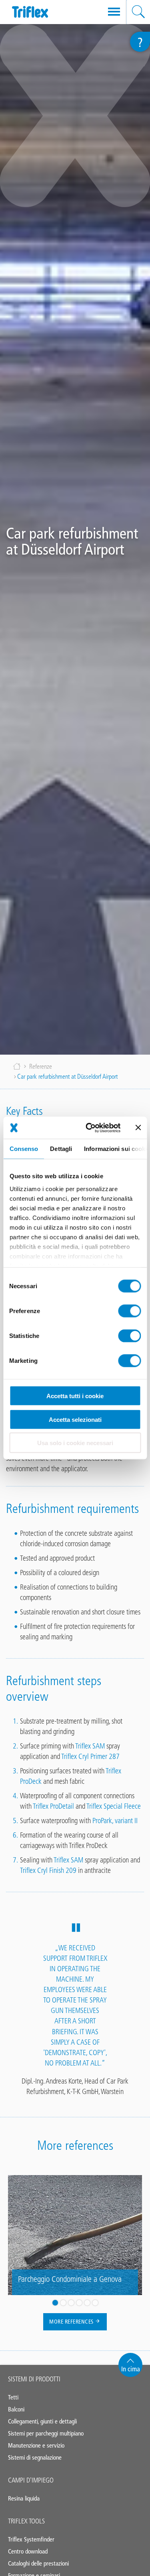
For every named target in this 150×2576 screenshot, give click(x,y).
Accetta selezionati (75, 1419)
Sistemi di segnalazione (35, 2457)
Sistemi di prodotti (34, 2379)
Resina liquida (24, 2498)
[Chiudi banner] (138, 1128)
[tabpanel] (75, 2235)
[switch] (129, 1311)
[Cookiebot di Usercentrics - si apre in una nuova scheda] (89, 1128)
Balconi (16, 2409)
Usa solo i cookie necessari (75, 1443)
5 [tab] (87, 2303)
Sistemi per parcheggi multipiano (46, 2433)
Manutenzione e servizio (36, 2445)
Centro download (28, 2551)
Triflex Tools (26, 2521)
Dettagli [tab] (61, 1149)
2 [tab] (63, 2303)
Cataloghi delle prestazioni (38, 2563)
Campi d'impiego (31, 2480)
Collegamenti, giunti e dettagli (42, 2421)
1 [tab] (55, 2303)
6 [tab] (95, 2303)
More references (72, 2322)
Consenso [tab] (24, 1149)
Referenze (41, 1066)
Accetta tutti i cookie (75, 1396)
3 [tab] (71, 2303)
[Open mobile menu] (114, 12)
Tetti (13, 2397)
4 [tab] (79, 2303)
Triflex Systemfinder (31, 2539)
